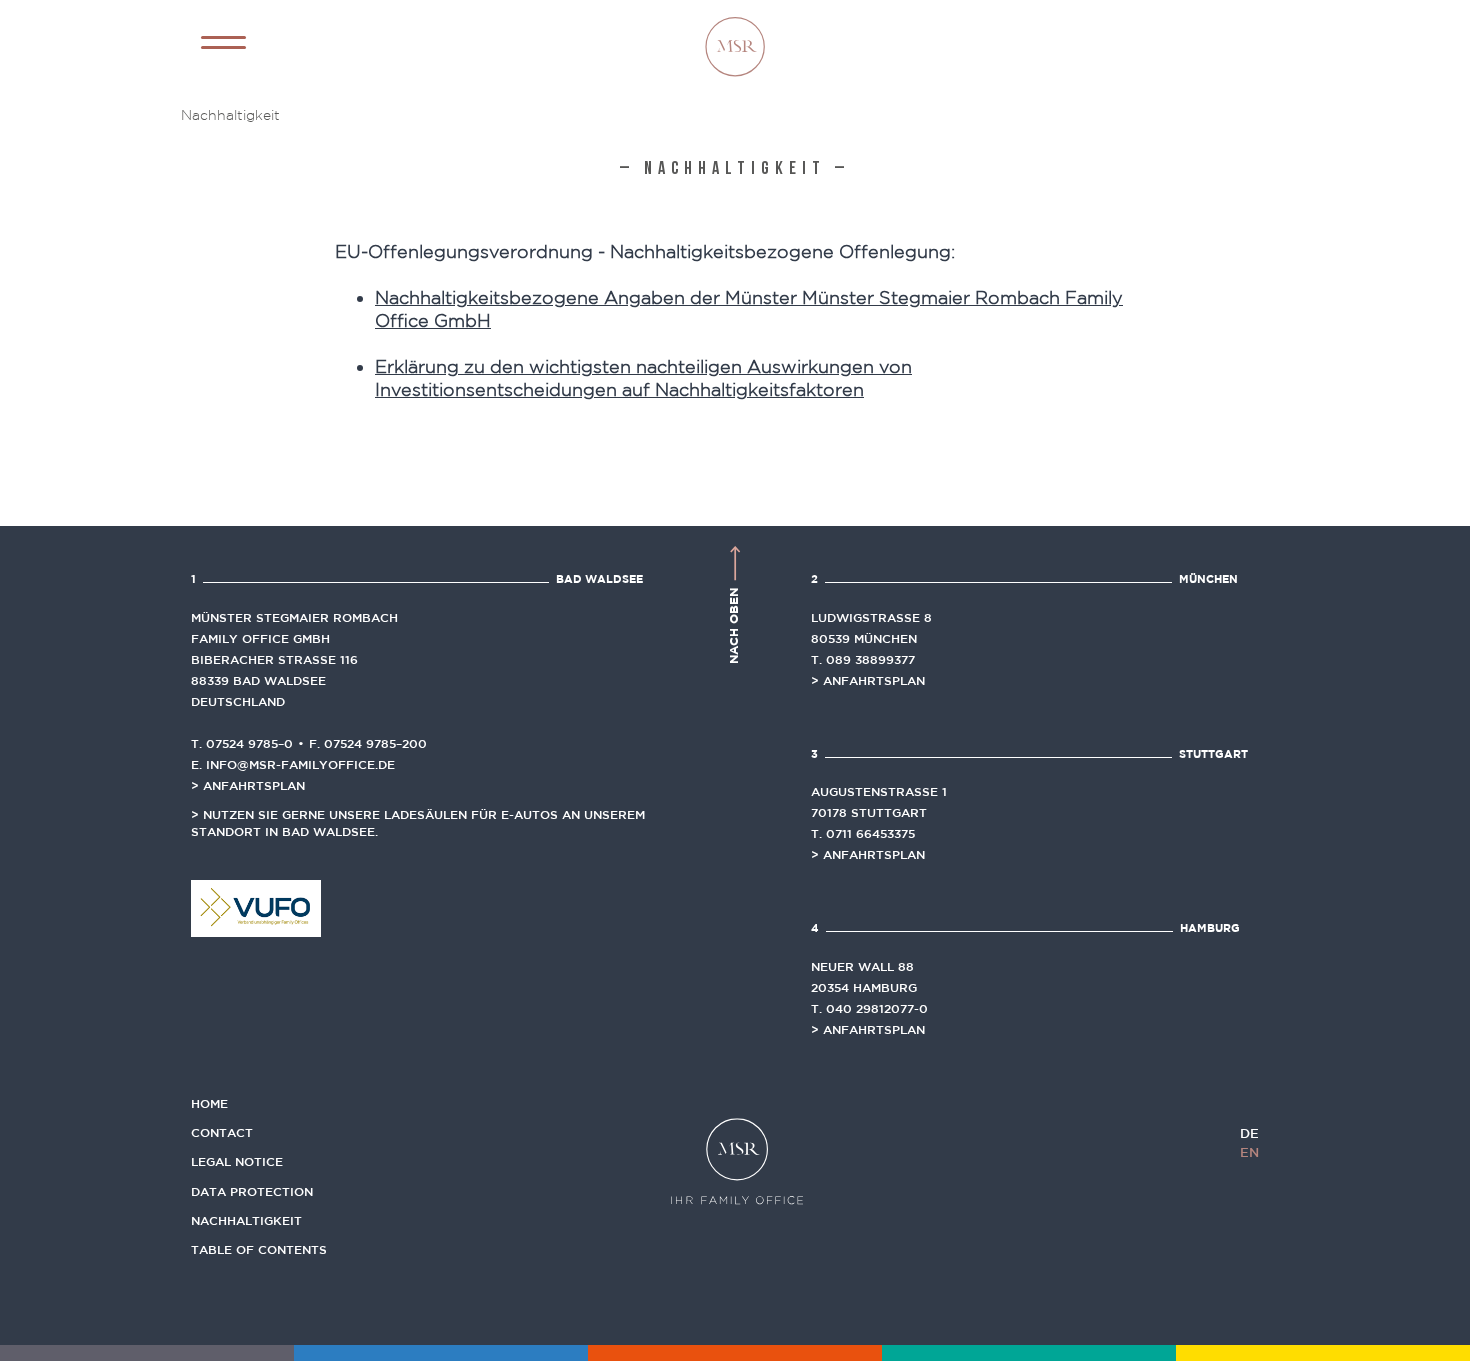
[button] (223, 43)
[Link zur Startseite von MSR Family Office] (735, 44)
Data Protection (252, 1191)
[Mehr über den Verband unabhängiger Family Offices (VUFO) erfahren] (256, 907)
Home (209, 1103)
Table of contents (259, 1249)
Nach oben (733, 624)
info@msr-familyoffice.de (300, 764)
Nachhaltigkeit (246, 1220)
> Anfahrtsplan (248, 785)
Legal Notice (237, 1161)
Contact (222, 1132)
